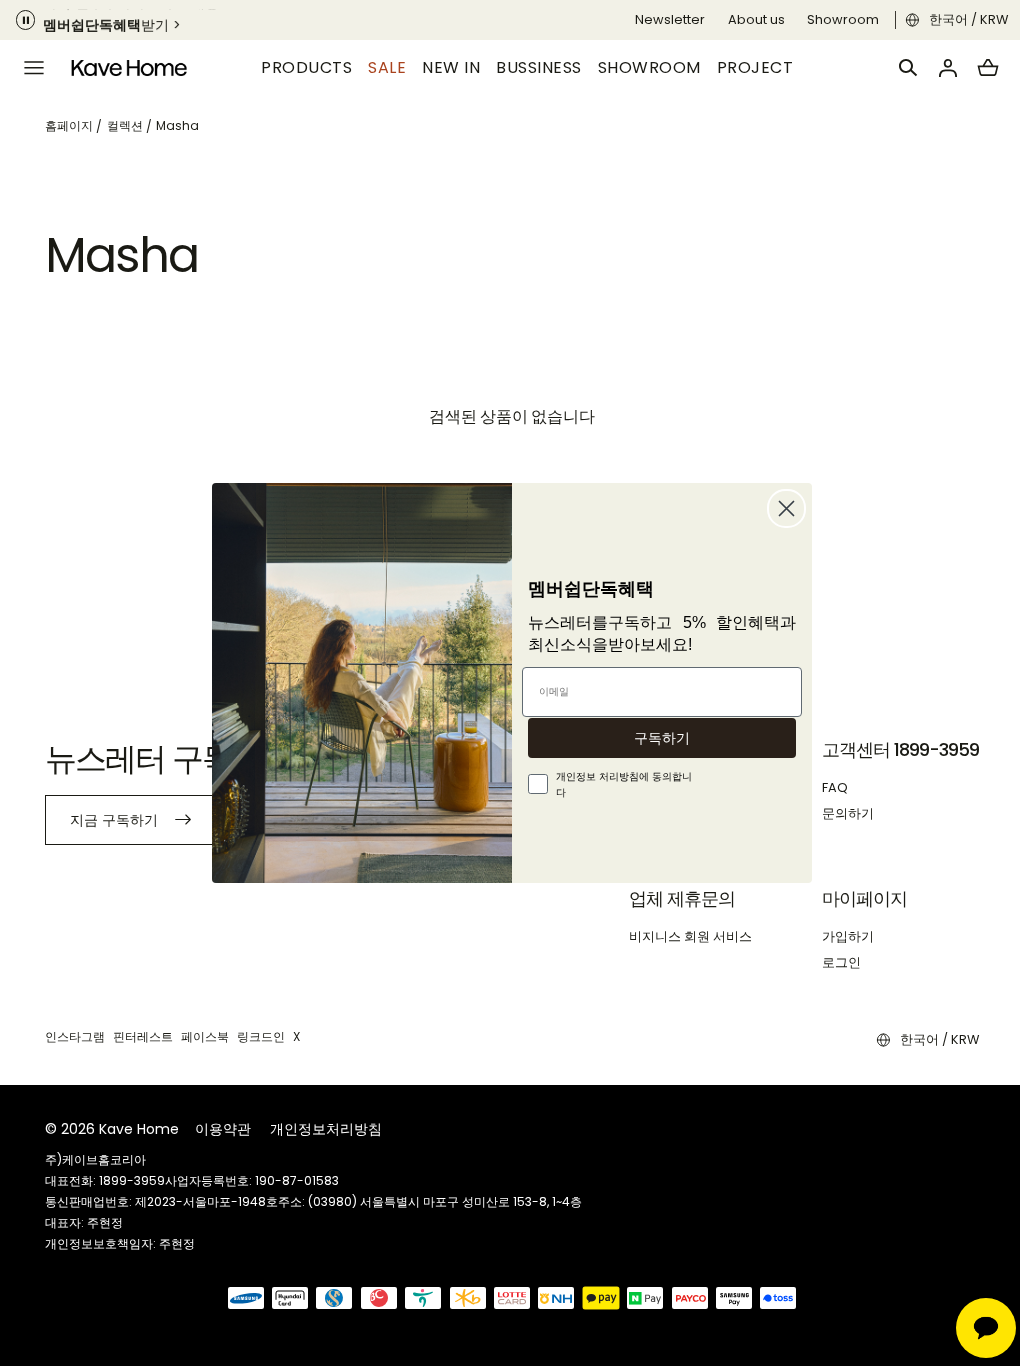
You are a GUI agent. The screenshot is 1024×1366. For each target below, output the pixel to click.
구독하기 (655, 738)
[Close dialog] (779, 508)
